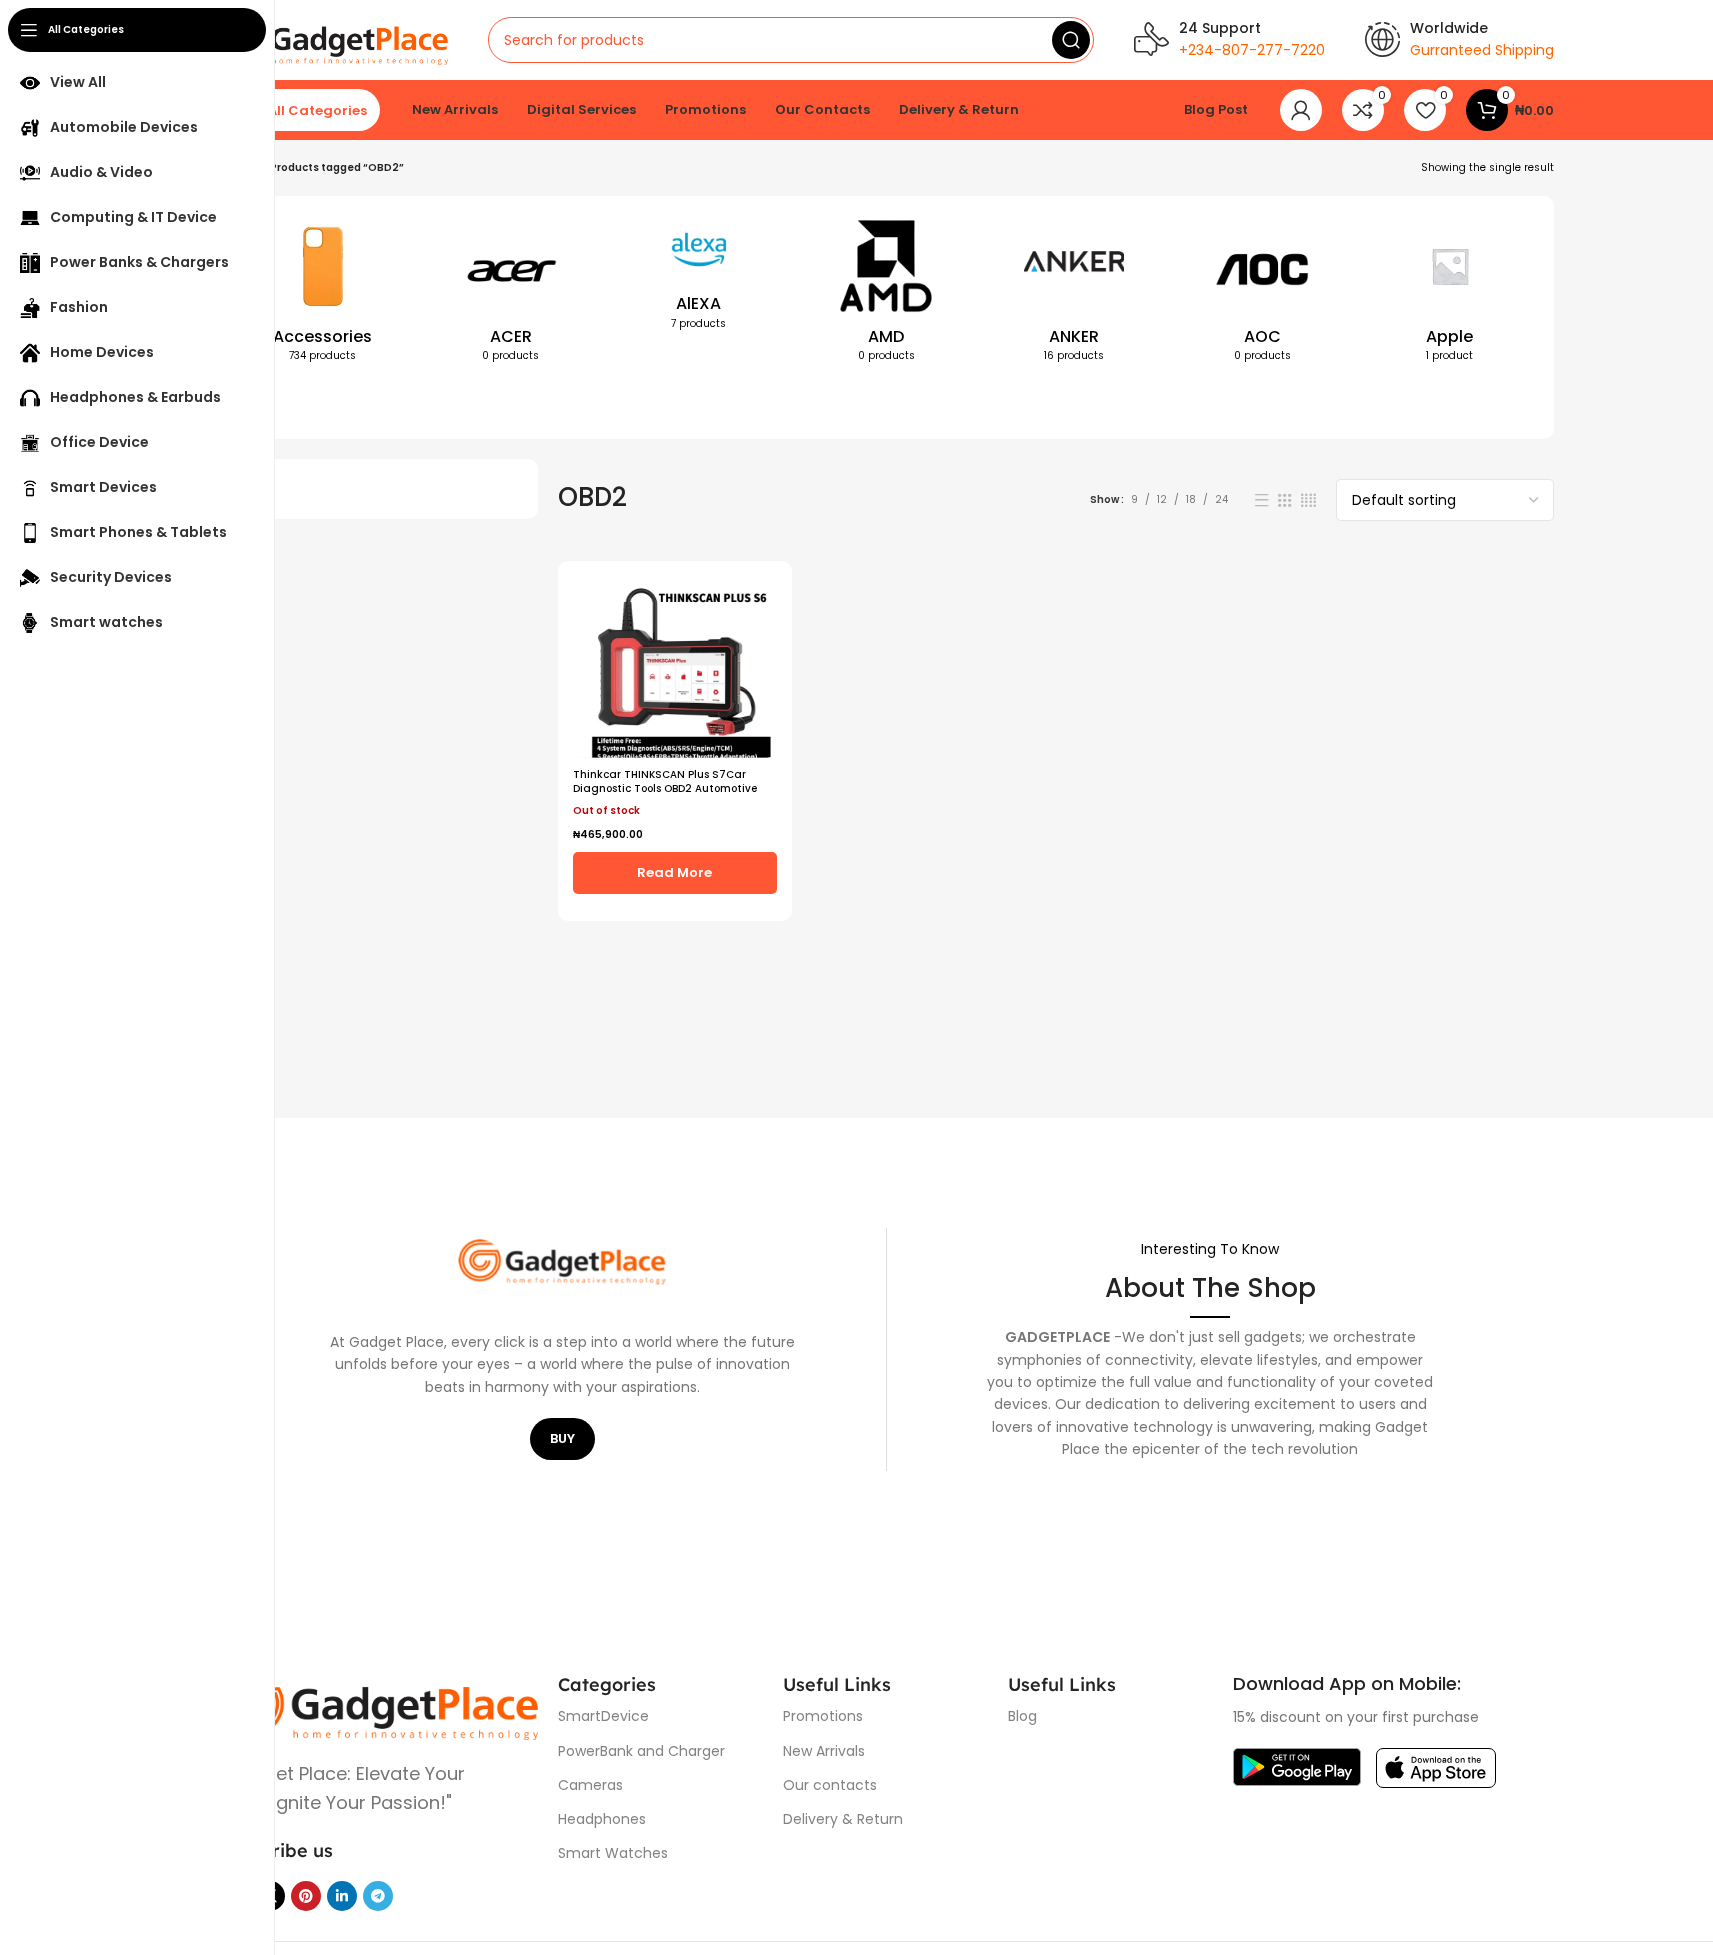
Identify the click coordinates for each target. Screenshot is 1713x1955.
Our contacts (830, 1785)
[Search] (1071, 40)
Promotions (823, 1716)
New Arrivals (824, 1751)
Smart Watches (613, 1853)
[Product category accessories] (323, 295)
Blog (1022, 1716)
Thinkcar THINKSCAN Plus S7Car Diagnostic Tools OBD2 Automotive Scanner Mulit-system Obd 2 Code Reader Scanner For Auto (665, 795)
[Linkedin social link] (342, 1896)
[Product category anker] (1074, 295)
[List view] (1262, 500)
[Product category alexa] (699, 279)
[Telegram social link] (378, 1896)
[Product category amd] (887, 295)
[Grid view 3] (1285, 500)
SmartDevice (603, 1716)
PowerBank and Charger (641, 1751)
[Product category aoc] (1262, 295)
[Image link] (378, 1704)
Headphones (602, 1819)
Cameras (590, 1785)
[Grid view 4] (1308, 500)
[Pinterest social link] (306, 1896)
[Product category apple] (1450, 295)
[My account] (1301, 110)
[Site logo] (333, 39)
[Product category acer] (511, 295)
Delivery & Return (843, 1819)
